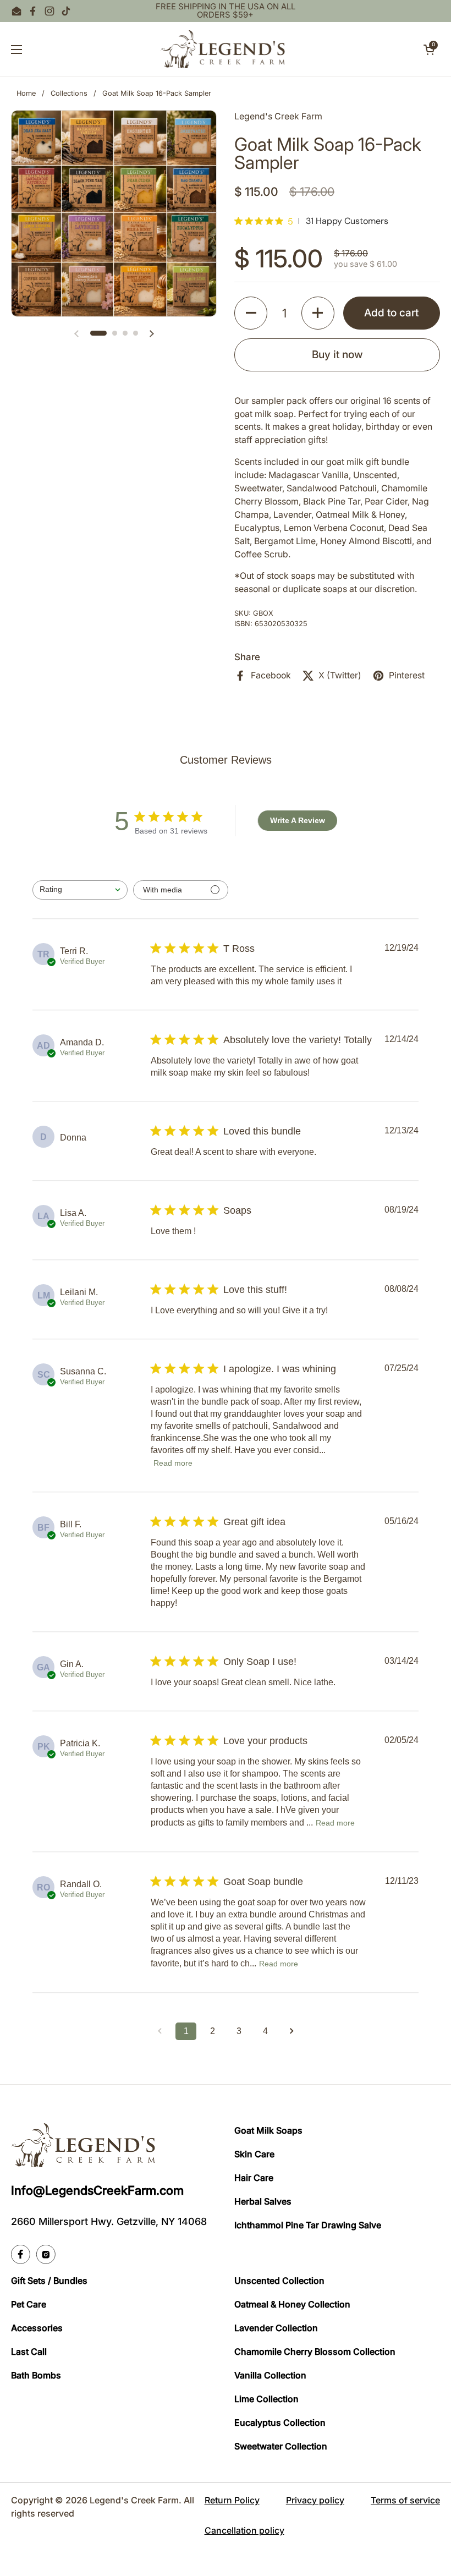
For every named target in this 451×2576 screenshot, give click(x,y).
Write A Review (298, 820)
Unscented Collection (279, 2281)
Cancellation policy (244, 2530)
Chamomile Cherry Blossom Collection (315, 2352)
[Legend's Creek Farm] (223, 49)
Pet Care (29, 2304)
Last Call (29, 2352)
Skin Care (254, 2154)
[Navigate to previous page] (159, 2031)
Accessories (37, 2328)
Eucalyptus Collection (280, 2422)
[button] (429, 50)
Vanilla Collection (270, 2375)
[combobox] (80, 890)
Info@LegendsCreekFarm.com (97, 2190)
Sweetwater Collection (281, 2446)
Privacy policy (315, 2500)
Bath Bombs (36, 2375)
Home (26, 93)
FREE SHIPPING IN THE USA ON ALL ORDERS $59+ (226, 11)
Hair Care (254, 2178)
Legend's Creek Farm (134, 2500)
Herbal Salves (263, 2201)
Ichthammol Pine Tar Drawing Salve (308, 2225)
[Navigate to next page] (291, 2031)
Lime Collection (266, 2399)
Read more (173, 1463)
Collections (69, 93)
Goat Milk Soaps (268, 2130)
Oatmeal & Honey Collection (292, 2304)
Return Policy (232, 2500)
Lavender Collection (276, 2328)
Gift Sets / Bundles (49, 2281)
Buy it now (337, 354)
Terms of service (405, 2500)
